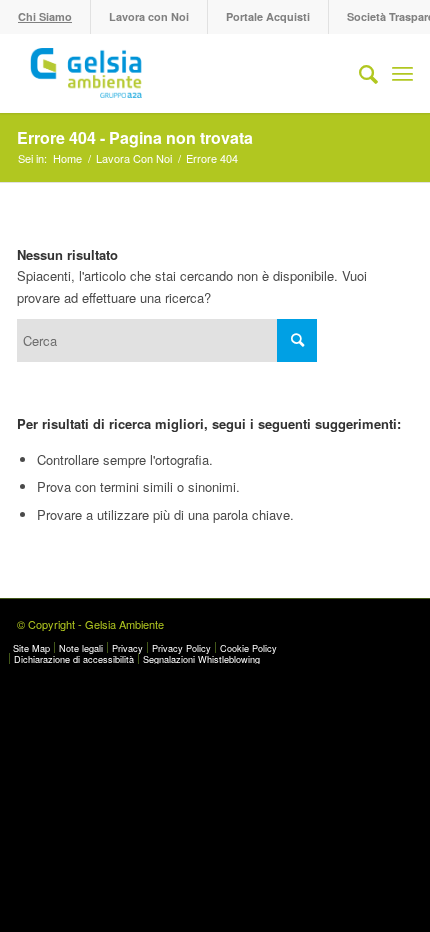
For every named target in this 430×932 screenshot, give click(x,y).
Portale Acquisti (268, 16)
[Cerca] (358, 73)
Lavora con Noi (149, 16)
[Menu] (402, 73)
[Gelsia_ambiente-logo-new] (175, 73)
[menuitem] (45, 17)
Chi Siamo (45, 16)
